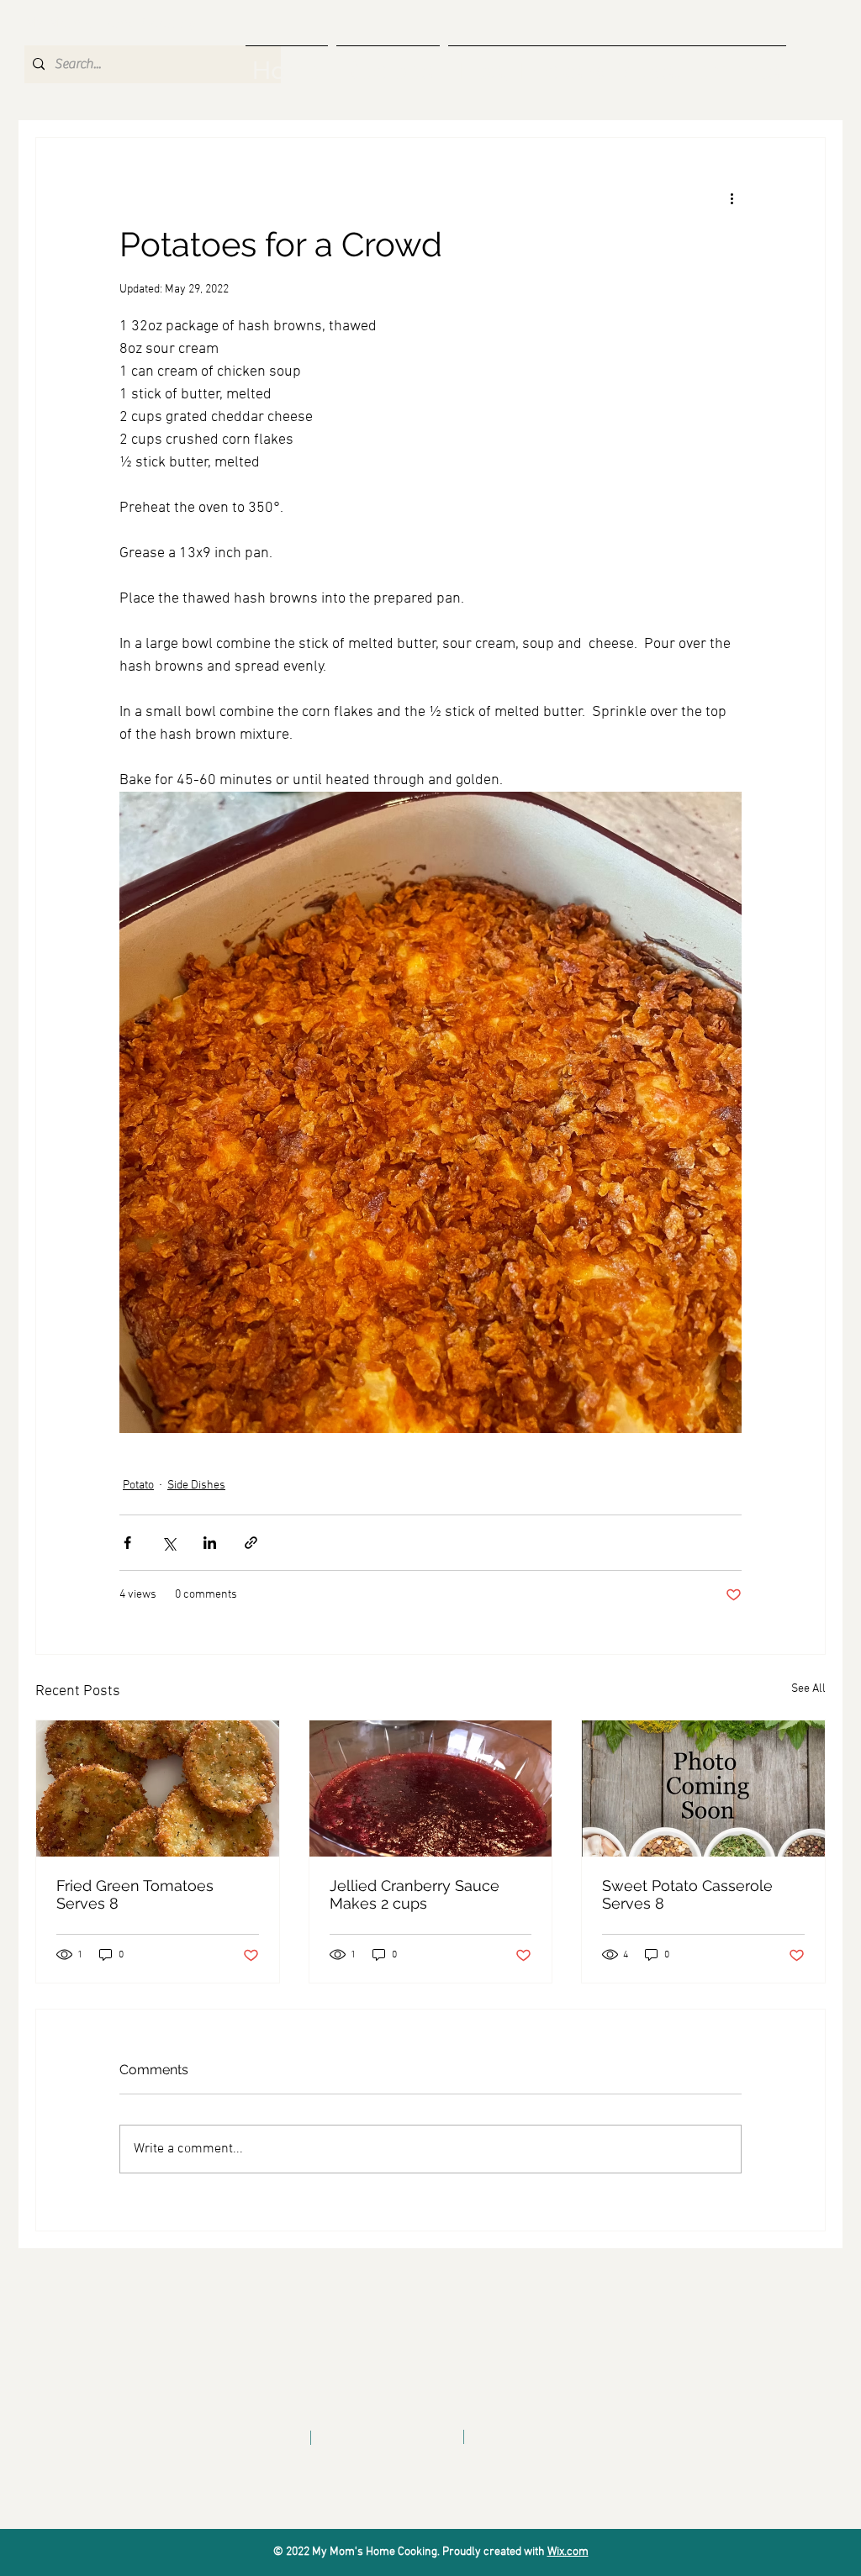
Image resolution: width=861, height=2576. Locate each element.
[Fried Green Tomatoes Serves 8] (158, 1788)
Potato (138, 1486)
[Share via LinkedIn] (210, 1543)
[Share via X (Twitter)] (169, 1543)
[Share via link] (251, 1543)
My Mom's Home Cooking (111, 24)
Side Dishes (196, 1486)
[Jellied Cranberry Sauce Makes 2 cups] (431, 1788)
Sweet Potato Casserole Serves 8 (687, 1894)
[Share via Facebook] (127, 1543)
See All (808, 1689)
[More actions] (732, 198)
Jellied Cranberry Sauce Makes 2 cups (415, 1894)
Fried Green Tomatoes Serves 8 (135, 1894)
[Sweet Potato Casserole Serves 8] (703, 1788)
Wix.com (568, 2552)
